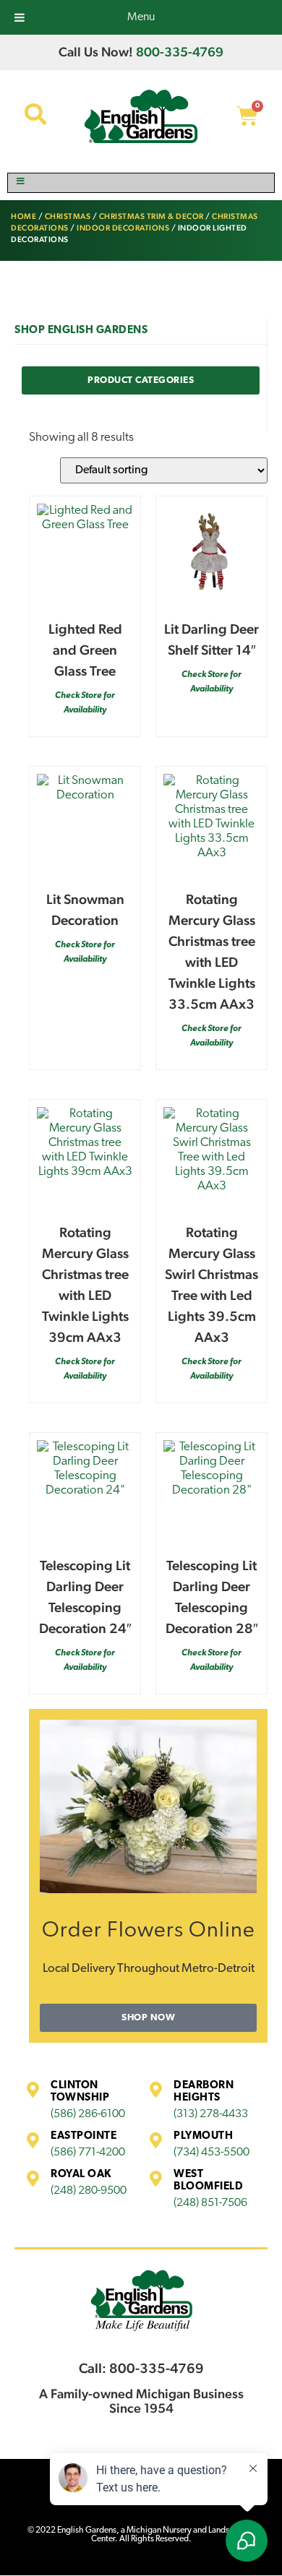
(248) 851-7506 (210, 2203)
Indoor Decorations (123, 228)
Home (23, 216)
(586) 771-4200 (88, 2153)
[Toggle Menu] (141, 183)
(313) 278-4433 (211, 2114)
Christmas (68, 216)
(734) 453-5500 (211, 2153)
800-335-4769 (180, 52)
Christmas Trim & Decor (151, 216)
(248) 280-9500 (89, 2191)
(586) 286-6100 (88, 2114)
